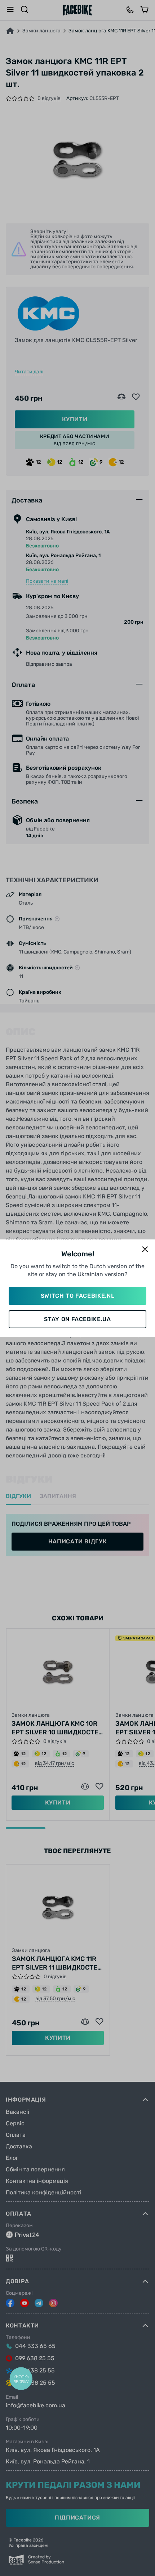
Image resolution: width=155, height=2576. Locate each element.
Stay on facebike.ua (77, 1319)
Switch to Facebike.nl (77, 1296)
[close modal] (145, 1250)
